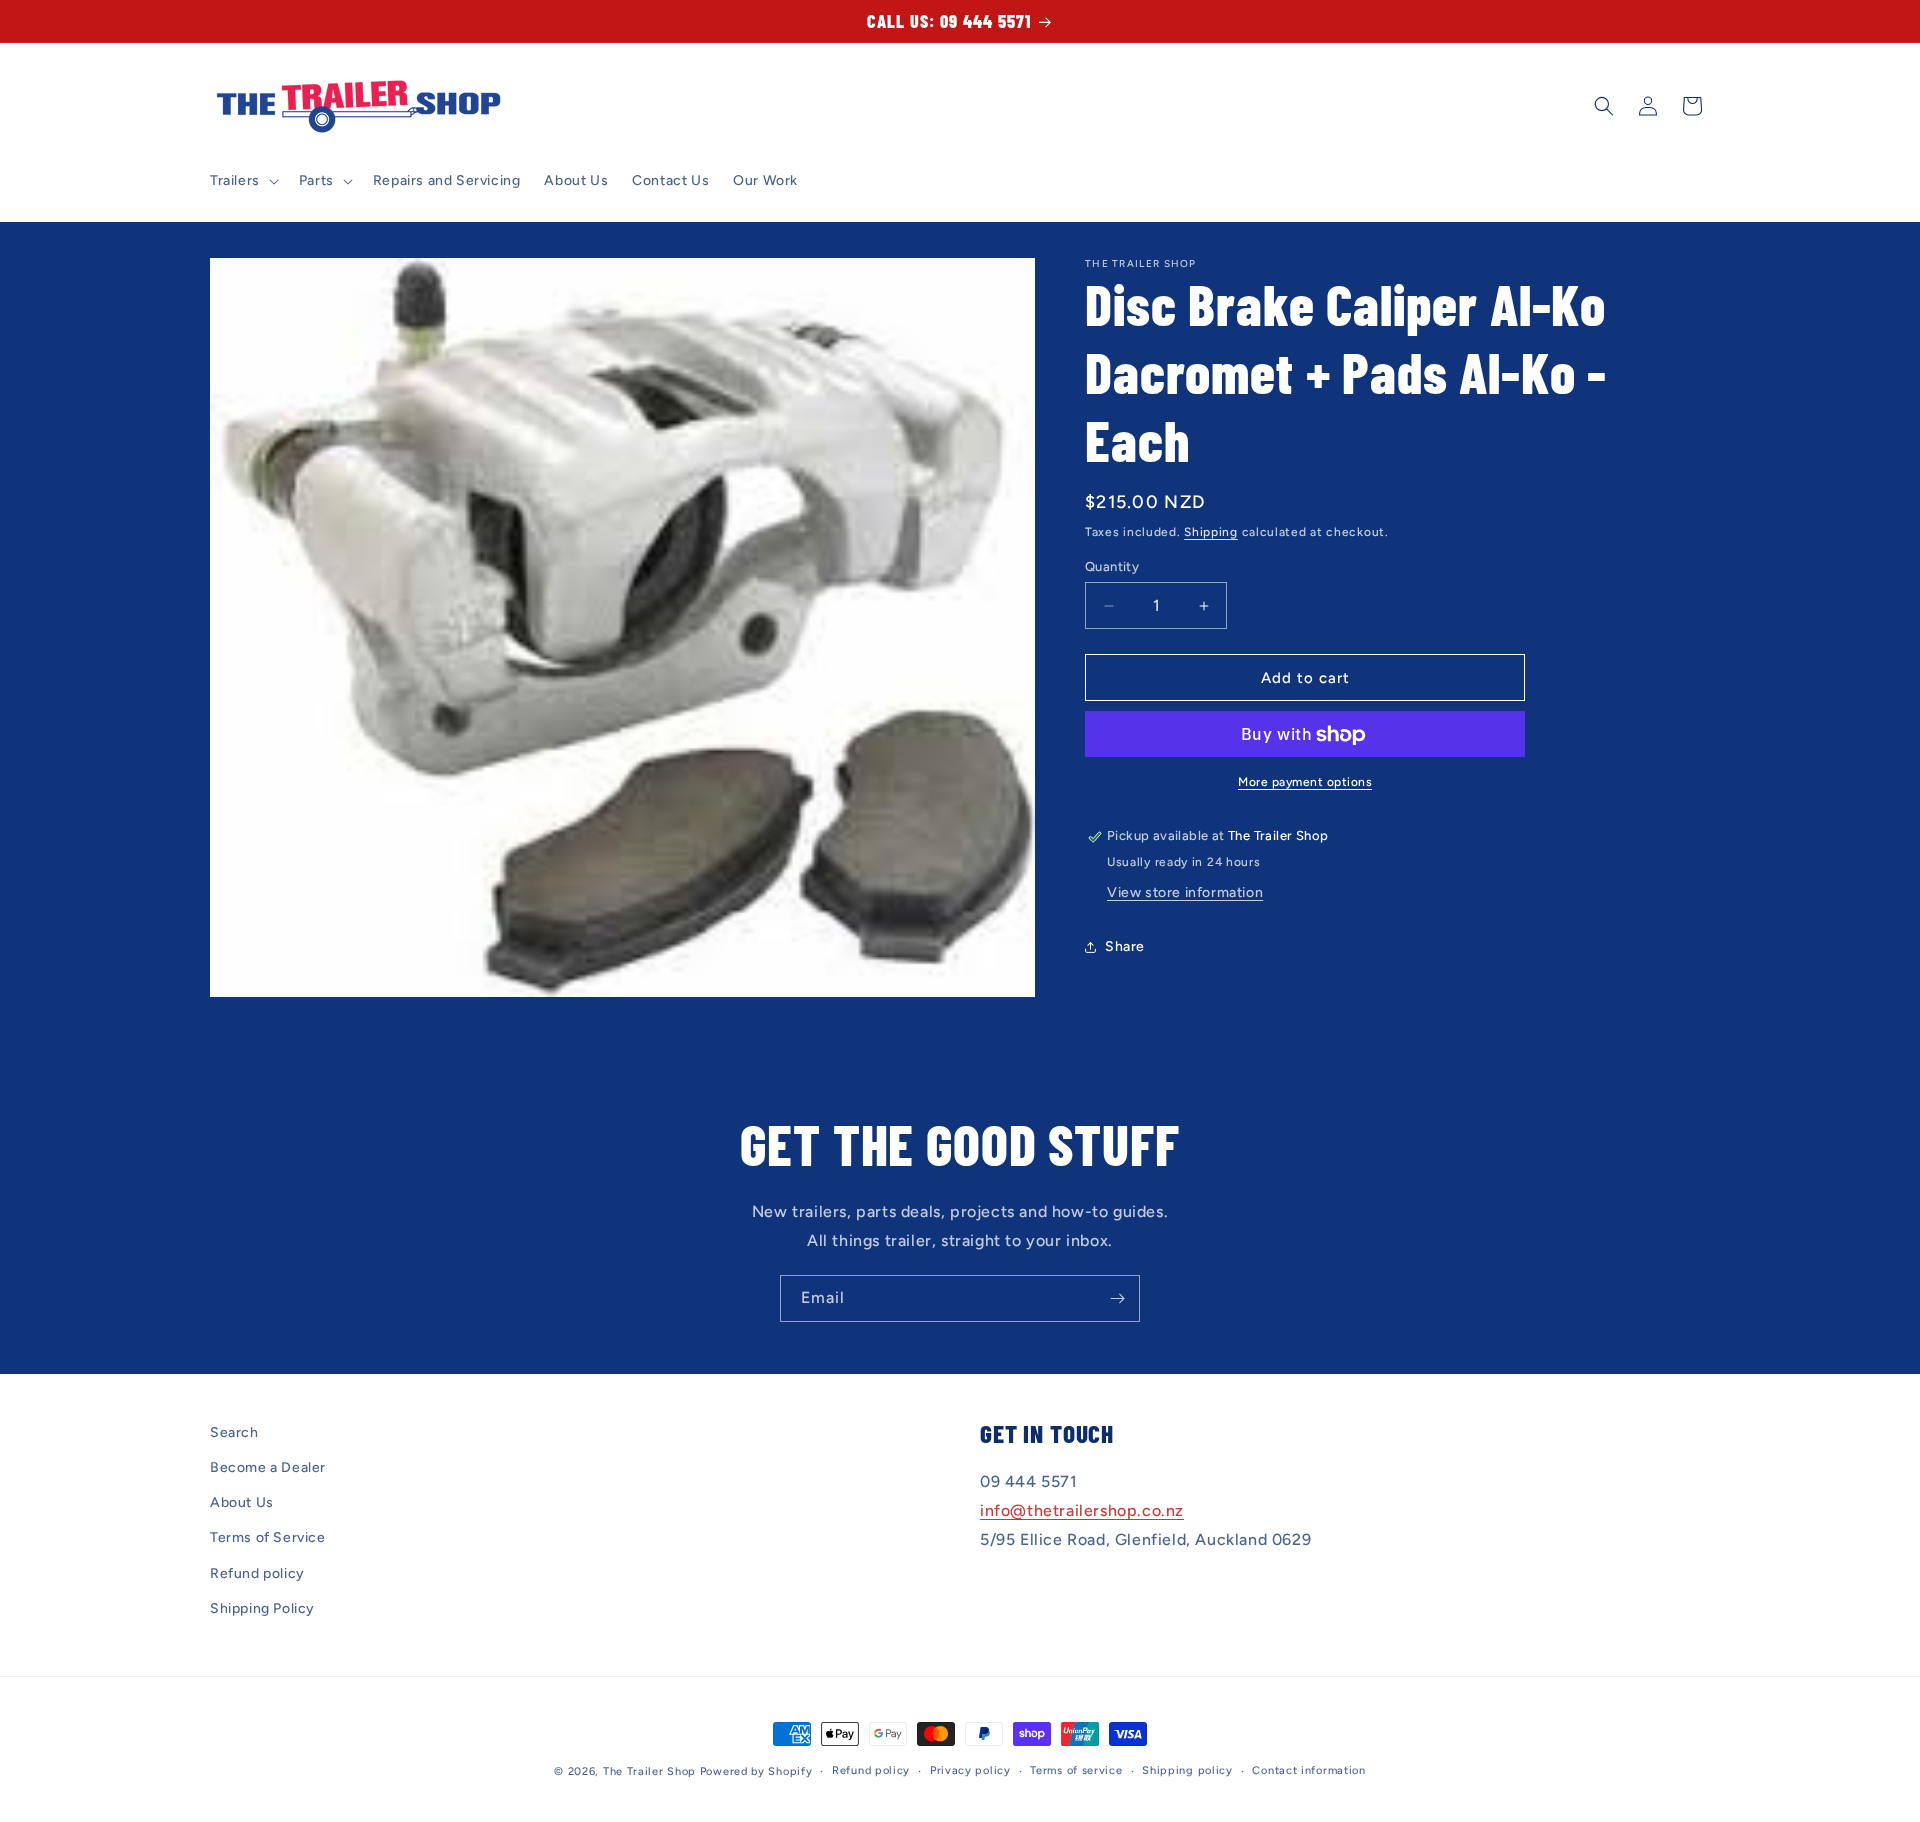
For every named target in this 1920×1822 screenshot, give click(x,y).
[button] (242, 181)
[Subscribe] (1117, 1298)
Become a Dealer (268, 1467)
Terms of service (1076, 1770)
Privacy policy (970, 1770)
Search (234, 1432)
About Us (242, 1503)
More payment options (1305, 783)
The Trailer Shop (649, 1771)
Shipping (1211, 532)
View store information (1185, 893)
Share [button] (1125, 946)
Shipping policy (1187, 1770)
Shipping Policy (262, 1608)
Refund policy (257, 1573)
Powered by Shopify (756, 1771)
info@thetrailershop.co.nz (1082, 1511)
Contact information (1308, 1770)
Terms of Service (268, 1538)
